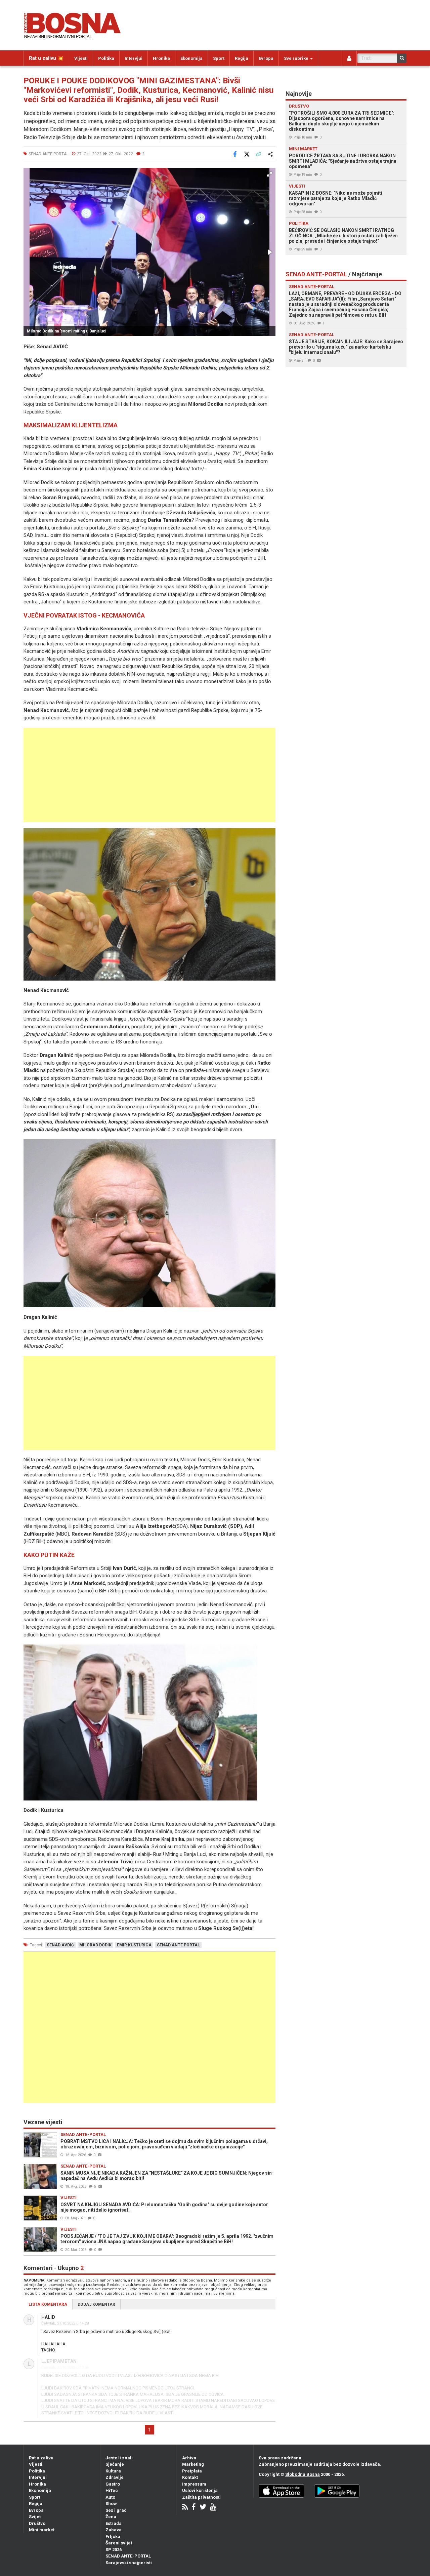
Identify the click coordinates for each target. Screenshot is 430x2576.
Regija (242, 58)
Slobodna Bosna (303, 2474)
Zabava (114, 2530)
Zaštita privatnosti (201, 2497)
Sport (219, 58)
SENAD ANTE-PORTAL (128, 2556)
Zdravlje (115, 2477)
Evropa (266, 58)
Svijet (35, 2517)
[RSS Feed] (185, 2508)
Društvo (37, 2523)
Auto (110, 2497)
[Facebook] (194, 2508)
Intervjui (134, 58)
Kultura (113, 2471)
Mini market (42, 2530)
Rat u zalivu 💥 (46, 58)
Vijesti (81, 58)
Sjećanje (115, 2464)
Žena (111, 2517)
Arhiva (189, 2458)
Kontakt (190, 2477)
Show (111, 2504)
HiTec (112, 2490)
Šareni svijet (119, 2543)
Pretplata (192, 2471)
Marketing (193, 2464)
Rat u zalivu (41, 2458)
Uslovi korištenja (200, 2490)
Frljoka (113, 2537)
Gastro (113, 2484)
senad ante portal (178, 1945)
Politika (106, 58)
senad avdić (60, 1945)
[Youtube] (213, 2508)
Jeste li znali (119, 2458)
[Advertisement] (149, 775)
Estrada (114, 2523)
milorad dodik (95, 1945)
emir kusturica (134, 1945)
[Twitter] (203, 2508)
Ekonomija (191, 58)
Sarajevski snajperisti (129, 2563)
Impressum (194, 2484)
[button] (269, 174)
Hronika (161, 58)
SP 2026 (114, 2550)
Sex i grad (116, 2510)
